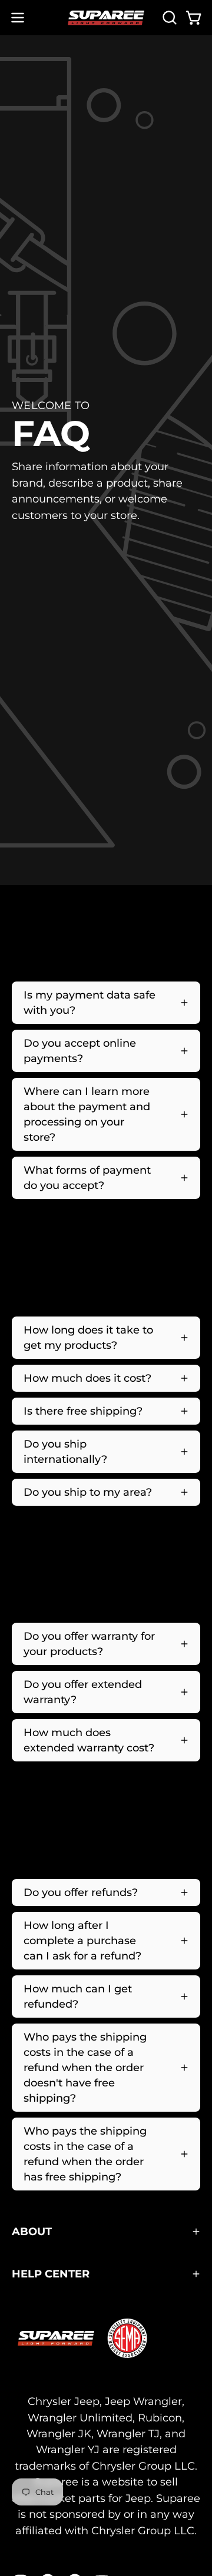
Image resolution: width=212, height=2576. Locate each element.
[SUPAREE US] (106, 18)
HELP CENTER (51, 2274)
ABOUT (32, 2231)
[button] (168, 18)
